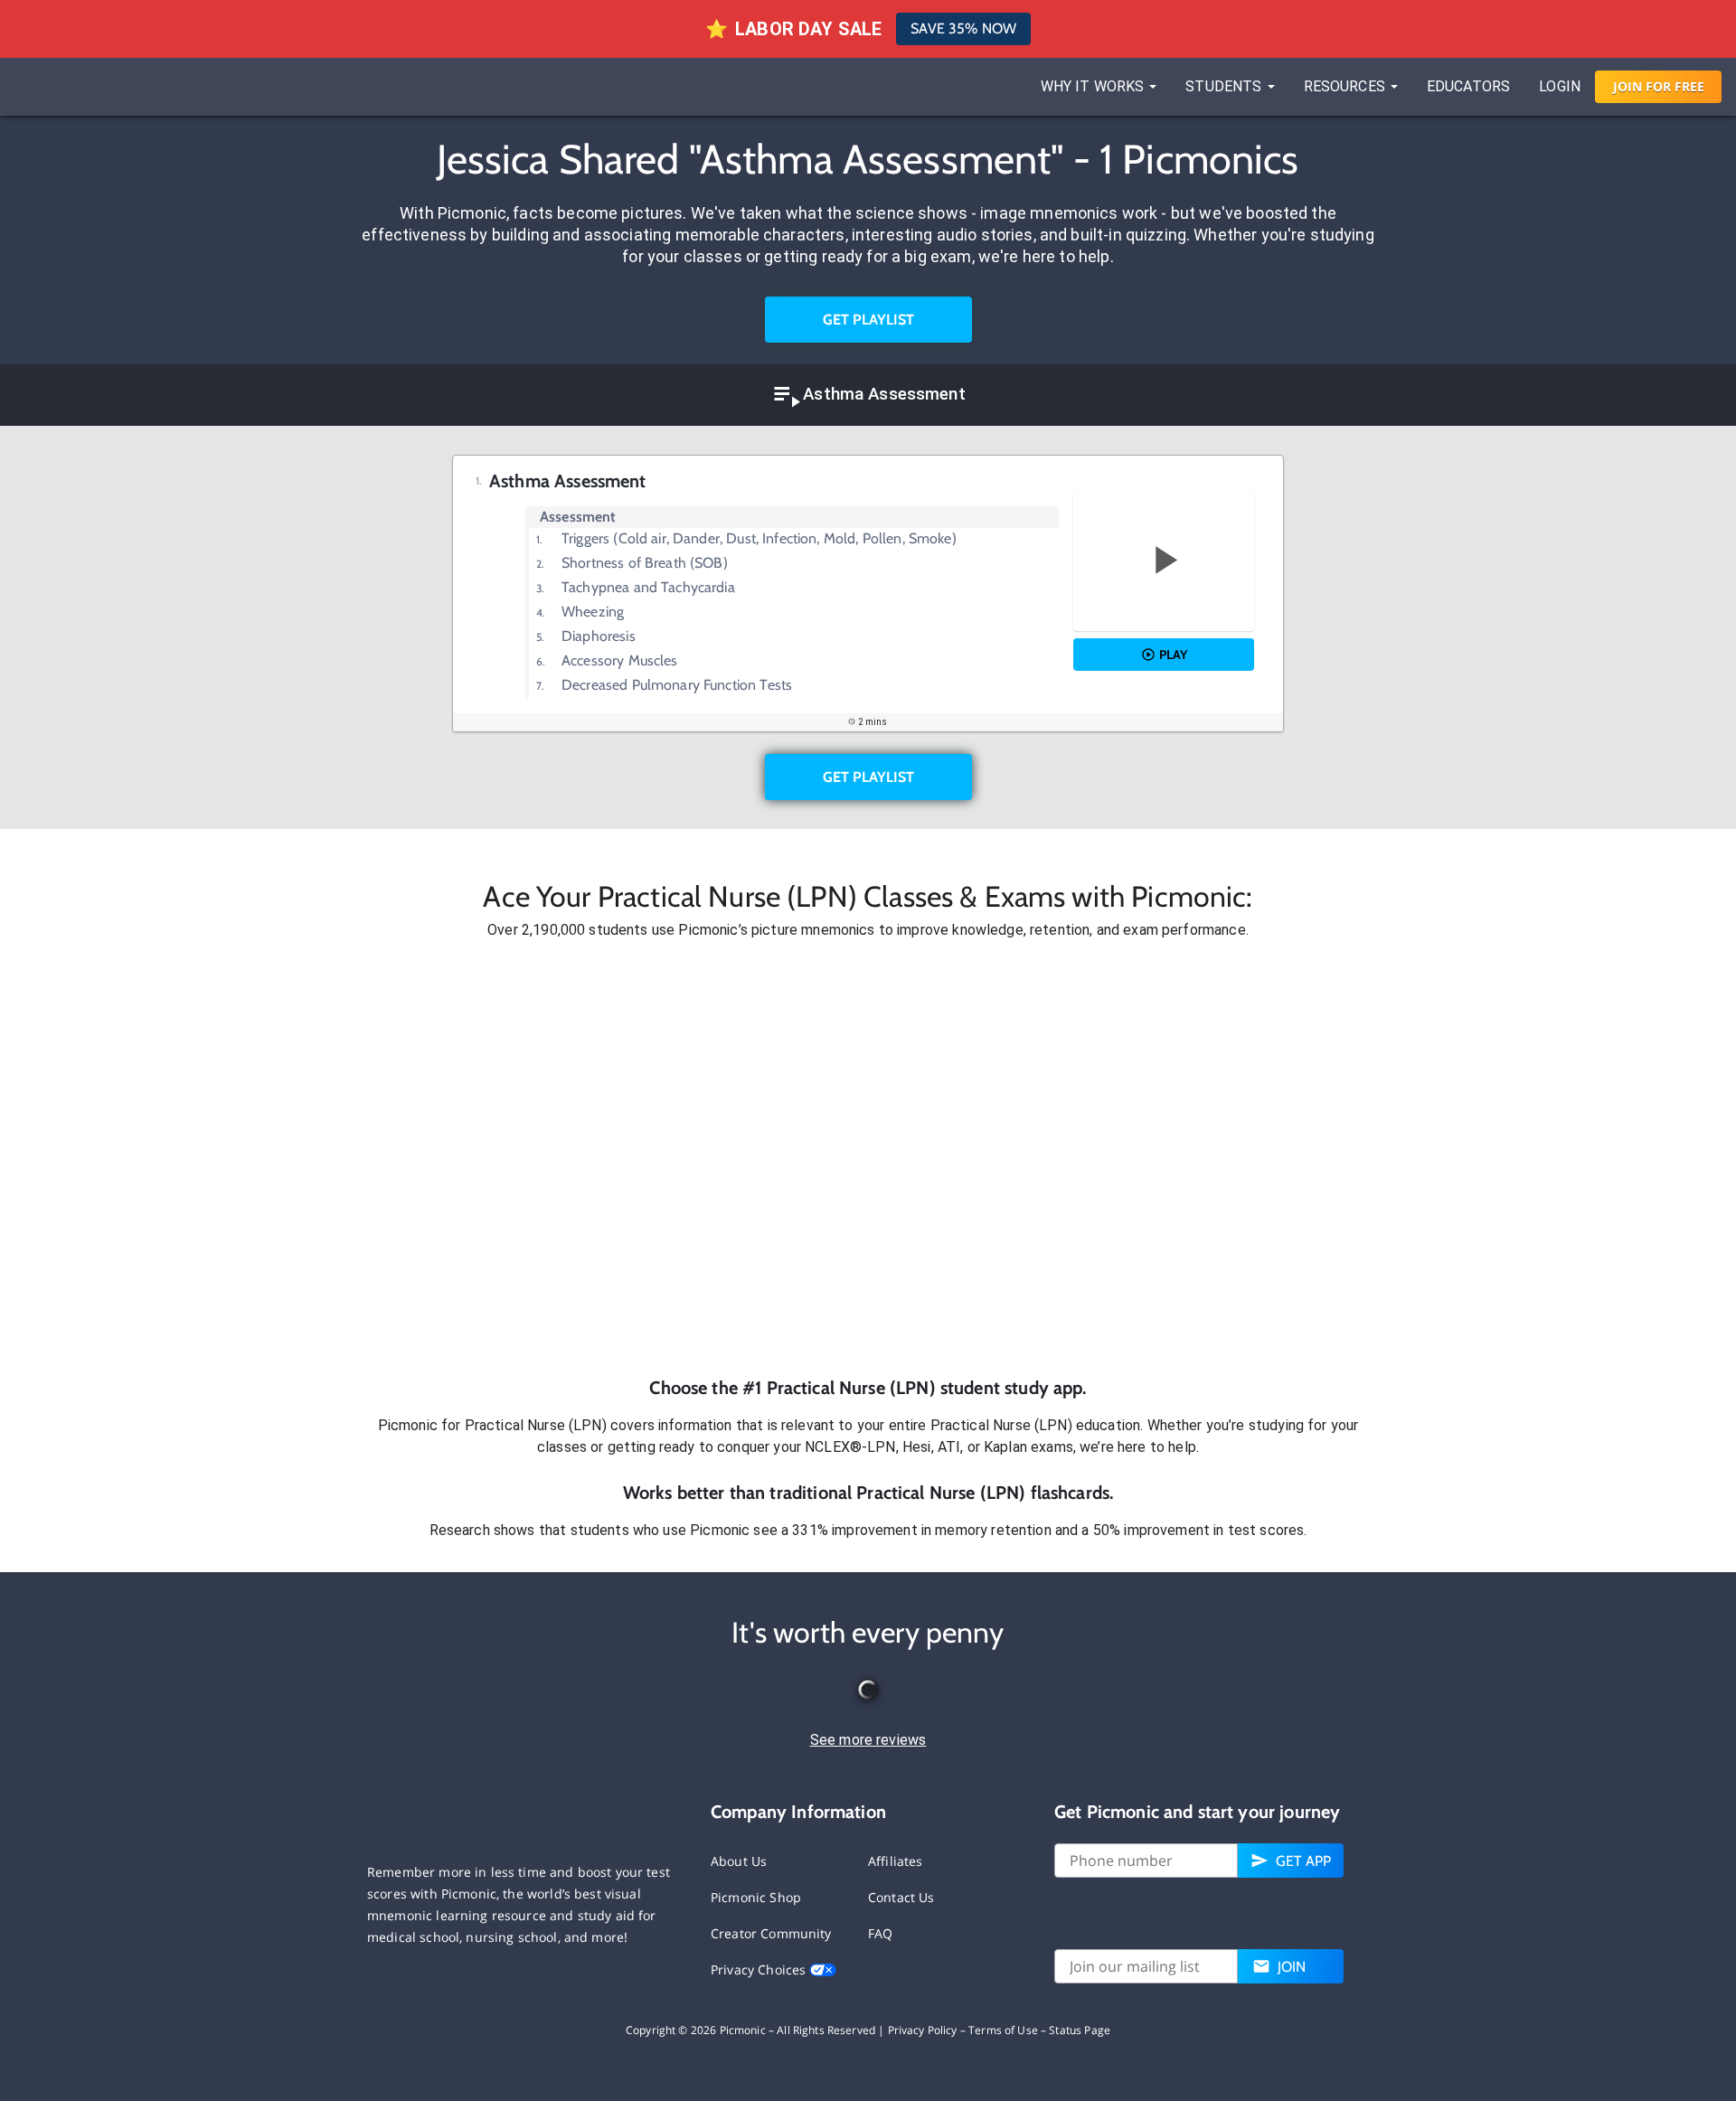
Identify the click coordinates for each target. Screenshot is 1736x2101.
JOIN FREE (1659, 86)
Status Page (1080, 2030)
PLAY (1173, 655)
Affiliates (896, 1861)
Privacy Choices (760, 1969)
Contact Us (901, 1897)
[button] (868, 1158)
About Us (739, 1861)
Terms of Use (1003, 2030)
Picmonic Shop (756, 1897)
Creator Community (771, 1933)
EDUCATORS (1468, 86)
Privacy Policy (923, 2030)
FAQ (880, 1933)
